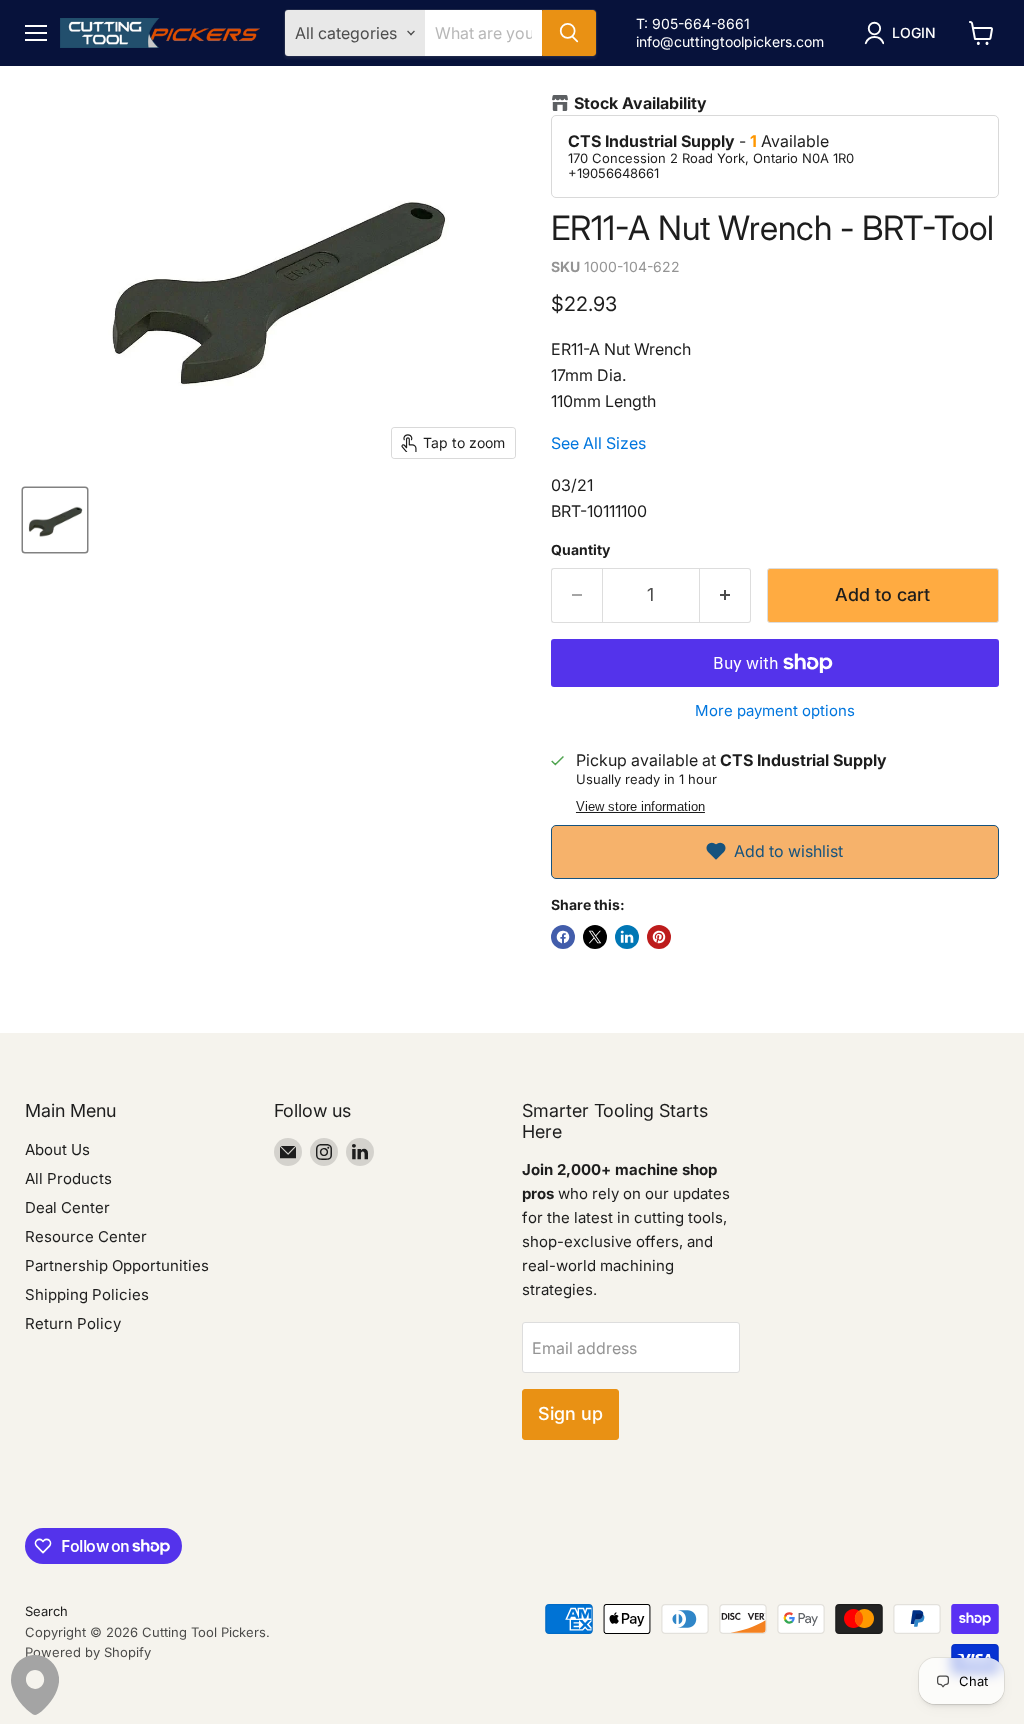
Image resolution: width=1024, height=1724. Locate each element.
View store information (640, 807)
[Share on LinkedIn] (627, 937)
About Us (57, 1149)
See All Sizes (598, 443)
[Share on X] (595, 937)
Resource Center (86, 1236)
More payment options (775, 710)
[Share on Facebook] (563, 937)
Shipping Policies (87, 1294)
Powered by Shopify (88, 1652)
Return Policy (73, 1323)
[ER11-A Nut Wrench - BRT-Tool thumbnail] (55, 520)
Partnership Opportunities (117, 1265)
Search (46, 1611)
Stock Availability (640, 103)
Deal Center (67, 1207)
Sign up (570, 1413)
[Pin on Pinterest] (659, 937)
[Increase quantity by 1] (725, 595)
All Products (68, 1178)
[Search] (569, 33)
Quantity (580, 550)
